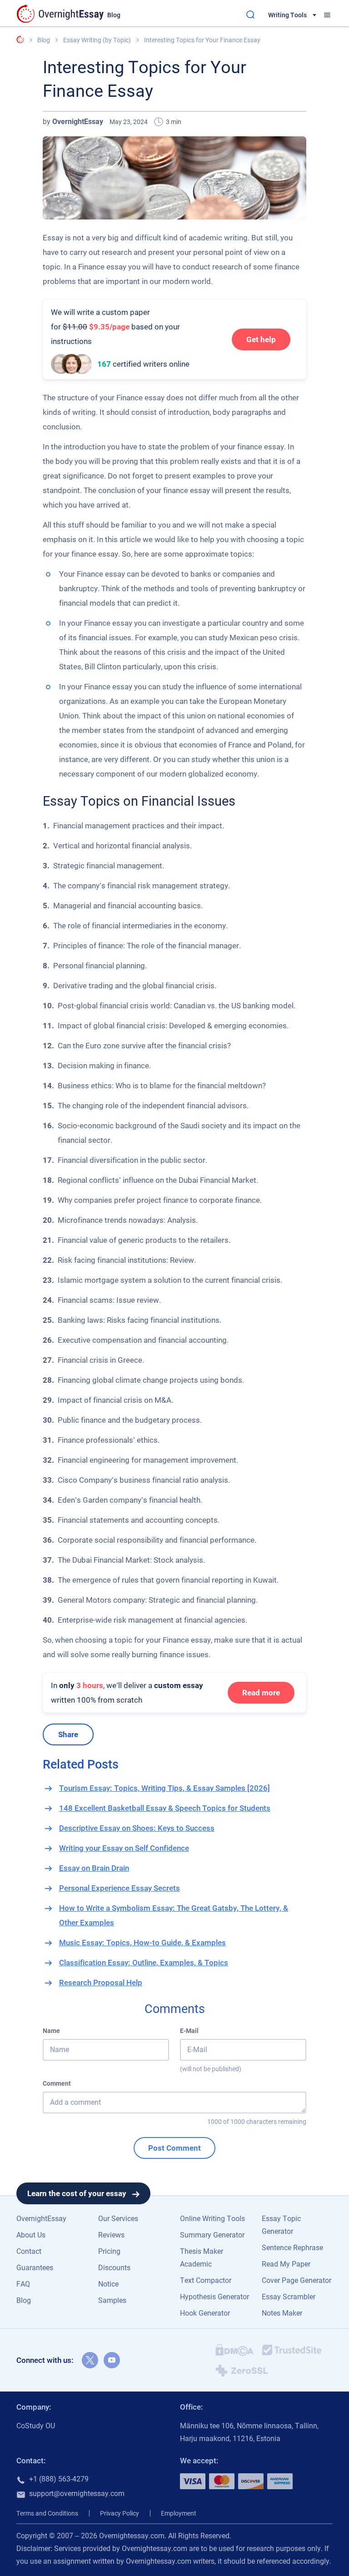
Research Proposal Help (101, 1983)
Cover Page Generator (297, 2280)
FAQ (23, 2284)
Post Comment (174, 2148)
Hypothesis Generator (214, 2297)
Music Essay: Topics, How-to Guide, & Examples (142, 1943)
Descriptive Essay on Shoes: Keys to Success (137, 1828)
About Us (31, 2235)
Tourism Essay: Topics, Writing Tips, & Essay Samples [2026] (165, 1788)
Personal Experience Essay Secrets (120, 1888)
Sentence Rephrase (292, 2248)
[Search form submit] (250, 15)
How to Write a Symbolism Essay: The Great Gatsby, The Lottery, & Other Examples (174, 1915)
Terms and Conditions (47, 2513)
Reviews (111, 2235)
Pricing (109, 2251)
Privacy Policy (120, 2513)
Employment (179, 2513)
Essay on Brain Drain (94, 1868)
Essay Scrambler (289, 2297)
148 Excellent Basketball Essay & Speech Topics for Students (165, 1808)
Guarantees (35, 2268)
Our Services (118, 2219)
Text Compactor (206, 2280)
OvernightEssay (41, 2219)
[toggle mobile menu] (327, 15)
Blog (24, 2300)
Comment (57, 2083)
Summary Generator (212, 2235)
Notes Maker (282, 2313)
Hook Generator (205, 2313)
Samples (112, 2300)
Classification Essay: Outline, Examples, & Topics (144, 1963)
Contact (29, 2251)
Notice (108, 2284)
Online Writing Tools (212, 2219)
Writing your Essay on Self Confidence (124, 1848)
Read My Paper (286, 2264)
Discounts (114, 2268)
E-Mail (189, 2031)
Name (51, 2031)
